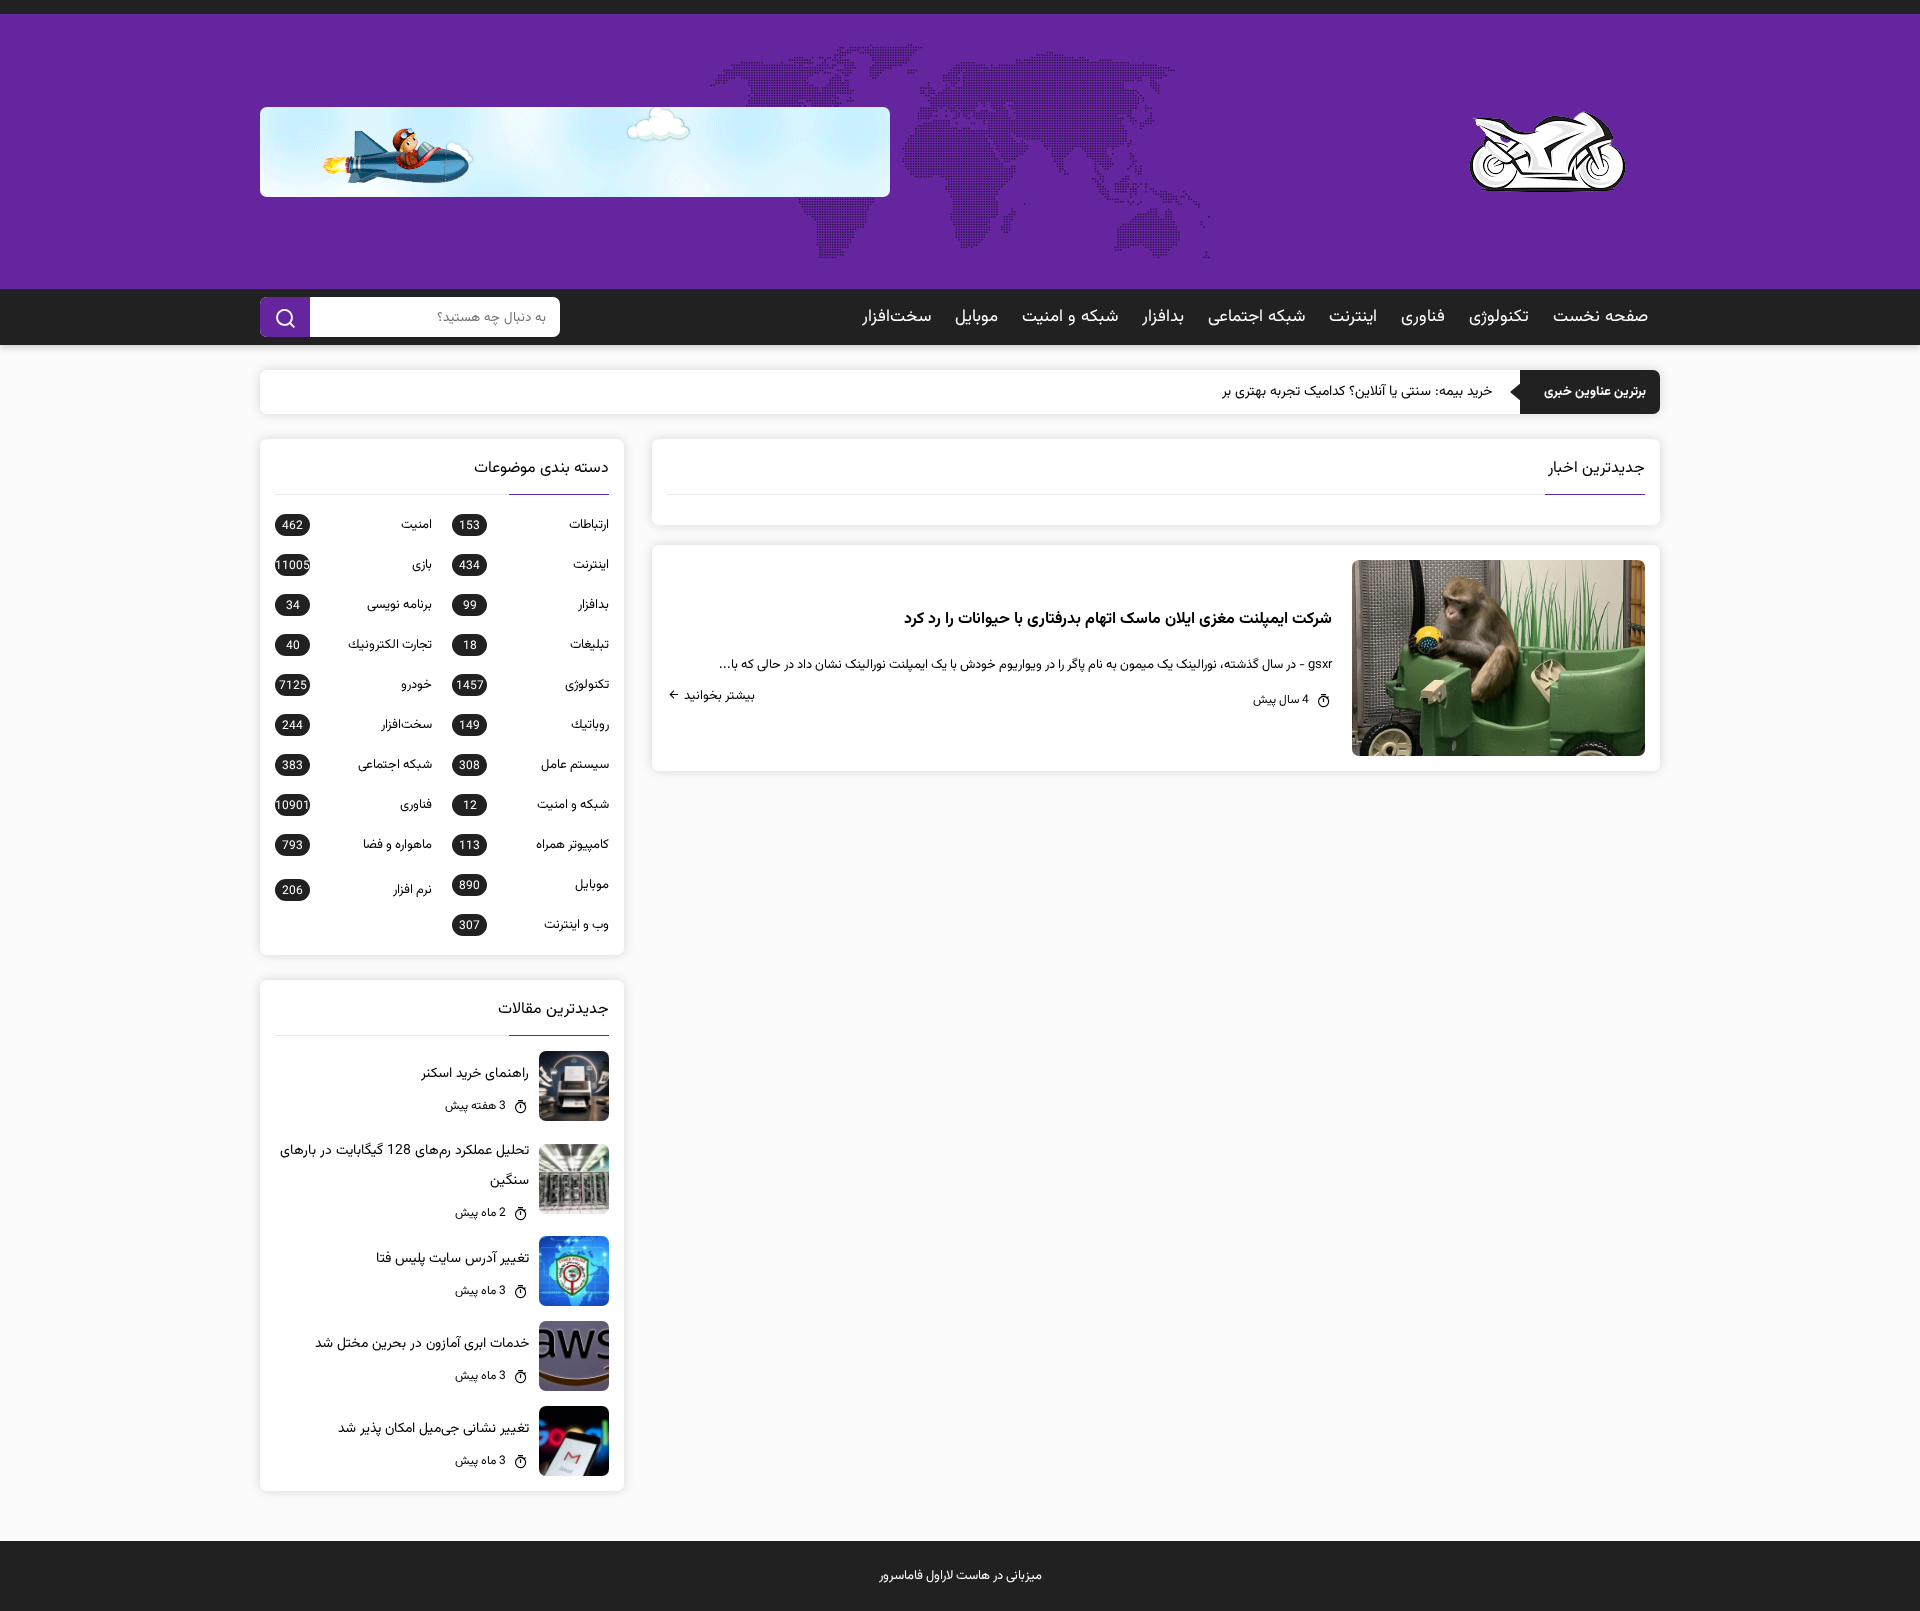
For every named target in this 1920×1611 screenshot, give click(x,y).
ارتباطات (534, 525)
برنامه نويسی (359, 605)
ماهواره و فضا (357, 845)
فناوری (1423, 317)
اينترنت (1353, 317)
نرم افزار (357, 890)
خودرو (355, 685)
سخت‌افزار (896, 317)
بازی (353, 565)
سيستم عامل (534, 765)
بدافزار (1163, 317)
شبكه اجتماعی (1256, 317)
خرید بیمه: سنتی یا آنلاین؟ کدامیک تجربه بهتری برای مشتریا (1330, 392)
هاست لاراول (958, 1576)
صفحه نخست (1600, 317)
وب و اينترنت (534, 925)
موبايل (976, 317)
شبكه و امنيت (1070, 317)
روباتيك (534, 725)
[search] (285, 317)
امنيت (357, 525)
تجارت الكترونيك (359, 645)
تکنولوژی (1499, 317)
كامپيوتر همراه (534, 845)
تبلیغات (536, 645)
